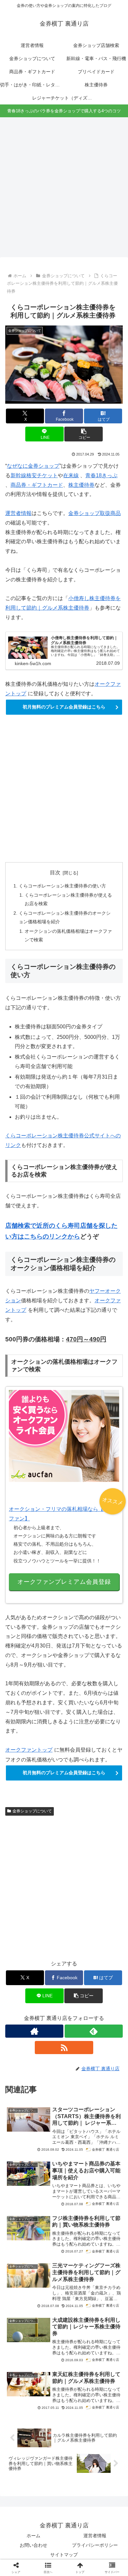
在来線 (71, 475)
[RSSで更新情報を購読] (64, 2048)
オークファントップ (29, 1750)
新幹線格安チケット (34, 475)
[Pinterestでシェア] (107, 2002)
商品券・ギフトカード (37, 485)
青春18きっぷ (101, 475)
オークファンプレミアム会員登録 (64, 1582)
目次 (55, 873)
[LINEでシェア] (78, 2002)
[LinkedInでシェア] (50, 2020)
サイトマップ (64, 2555)
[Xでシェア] (21, 1984)
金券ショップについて (32, 1811)
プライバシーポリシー (95, 2545)
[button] (83, 434)
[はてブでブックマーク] (50, 2002)
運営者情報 (18, 513)
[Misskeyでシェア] (107, 1984)
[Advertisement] (64, 189)
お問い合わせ (33, 2545)
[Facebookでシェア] (21, 2002)
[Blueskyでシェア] (78, 1984)
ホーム (33, 2536)
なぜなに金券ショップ (33, 466)
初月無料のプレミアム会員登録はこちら (64, 707)
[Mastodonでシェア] (50, 1984)
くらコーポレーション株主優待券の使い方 (62, 886)
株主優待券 (81, 485)
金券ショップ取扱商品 (95, 513)
